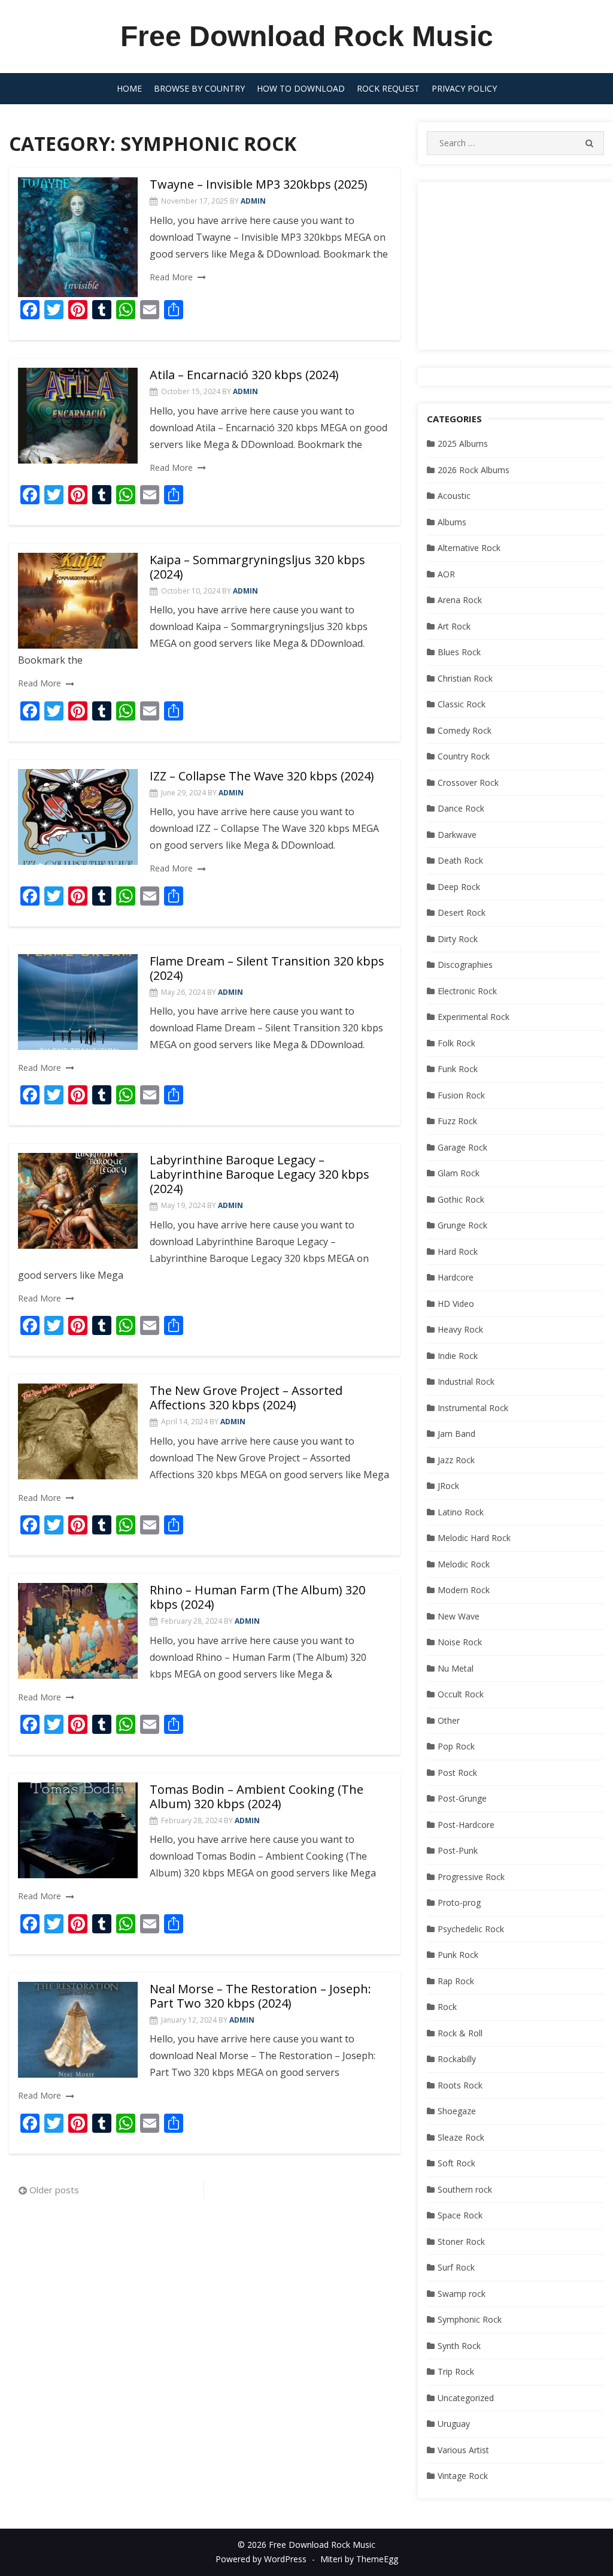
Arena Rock (460, 600)
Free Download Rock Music (307, 36)
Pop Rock (456, 1746)
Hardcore (456, 1277)
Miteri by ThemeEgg (359, 2559)
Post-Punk (458, 1850)
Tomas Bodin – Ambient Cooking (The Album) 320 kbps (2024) (257, 1796)
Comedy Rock (465, 730)
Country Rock (464, 756)
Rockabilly (457, 2059)
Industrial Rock (466, 1381)
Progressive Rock (471, 1877)
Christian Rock (465, 678)
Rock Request (388, 88)
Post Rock (457, 1773)
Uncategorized (466, 2398)
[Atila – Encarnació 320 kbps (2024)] (78, 416)
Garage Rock (462, 1147)
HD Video (456, 1304)
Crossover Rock (468, 783)
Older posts (54, 2190)
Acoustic (454, 496)
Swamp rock (462, 2294)
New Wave (459, 1616)
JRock (448, 1486)
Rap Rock (456, 1981)
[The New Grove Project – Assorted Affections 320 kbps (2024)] (78, 1431)
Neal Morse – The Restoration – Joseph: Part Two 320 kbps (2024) (260, 1996)
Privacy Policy (464, 88)
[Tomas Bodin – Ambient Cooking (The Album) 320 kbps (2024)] (78, 1830)
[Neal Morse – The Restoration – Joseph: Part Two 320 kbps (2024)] (78, 2030)
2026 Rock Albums (474, 470)
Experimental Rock (474, 1017)
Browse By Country (199, 88)
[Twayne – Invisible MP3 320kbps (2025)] (78, 237)
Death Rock (460, 860)
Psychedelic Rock (471, 1929)
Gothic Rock (461, 1199)
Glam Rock (459, 1173)
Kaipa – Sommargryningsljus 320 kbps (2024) (257, 567)
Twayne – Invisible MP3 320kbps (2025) (259, 184)
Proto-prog (459, 1903)
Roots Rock (460, 2085)
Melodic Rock (464, 1564)
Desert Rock (462, 912)
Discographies (465, 965)
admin (253, 201)
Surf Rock (456, 2267)
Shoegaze (457, 2111)
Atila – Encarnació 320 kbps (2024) (244, 375)
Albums (452, 522)
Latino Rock (461, 1512)
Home (129, 88)
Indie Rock (458, 1356)
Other (449, 1720)
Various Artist (463, 2450)
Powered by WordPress (261, 2559)
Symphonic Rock (470, 2319)
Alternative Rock (469, 548)
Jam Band (456, 1434)
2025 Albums (463, 444)
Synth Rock (459, 2346)
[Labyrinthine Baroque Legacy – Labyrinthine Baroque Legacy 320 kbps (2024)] (78, 1201)
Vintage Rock (463, 2476)
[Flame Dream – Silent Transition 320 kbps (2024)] (78, 1002)
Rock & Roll (460, 2033)
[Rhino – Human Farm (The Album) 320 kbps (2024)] (78, 1631)
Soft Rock (456, 2163)
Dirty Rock (458, 939)
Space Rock (460, 2215)
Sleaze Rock (461, 2137)
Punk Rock (458, 1955)
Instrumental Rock (473, 1408)
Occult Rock (461, 1694)
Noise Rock (460, 1642)
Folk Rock (456, 1043)
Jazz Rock (456, 1460)
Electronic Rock (467, 991)
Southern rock (465, 2189)
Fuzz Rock (457, 1121)
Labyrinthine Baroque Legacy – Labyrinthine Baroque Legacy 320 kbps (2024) (260, 1174)
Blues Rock (459, 652)
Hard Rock (458, 1251)
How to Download (301, 88)
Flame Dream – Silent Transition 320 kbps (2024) (267, 968)
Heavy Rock (460, 1329)
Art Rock (454, 626)
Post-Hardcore (466, 1825)
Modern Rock (464, 1590)
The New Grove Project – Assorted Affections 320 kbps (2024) (246, 1398)
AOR (446, 574)
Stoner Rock (461, 2241)
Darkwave (457, 835)
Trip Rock (456, 2371)
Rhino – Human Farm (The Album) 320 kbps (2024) (257, 1597)
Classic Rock (462, 704)
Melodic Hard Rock (474, 1538)
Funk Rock (458, 1069)
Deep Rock (459, 887)
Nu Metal (456, 1668)
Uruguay (454, 2424)
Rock (447, 2007)
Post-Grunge (462, 1798)
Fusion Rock (461, 1095)
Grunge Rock (462, 1225)
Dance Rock (461, 808)
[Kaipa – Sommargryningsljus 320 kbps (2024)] (78, 601)
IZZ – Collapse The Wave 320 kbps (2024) (262, 776)
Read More (171, 277)
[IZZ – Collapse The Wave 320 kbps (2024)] (78, 817)
